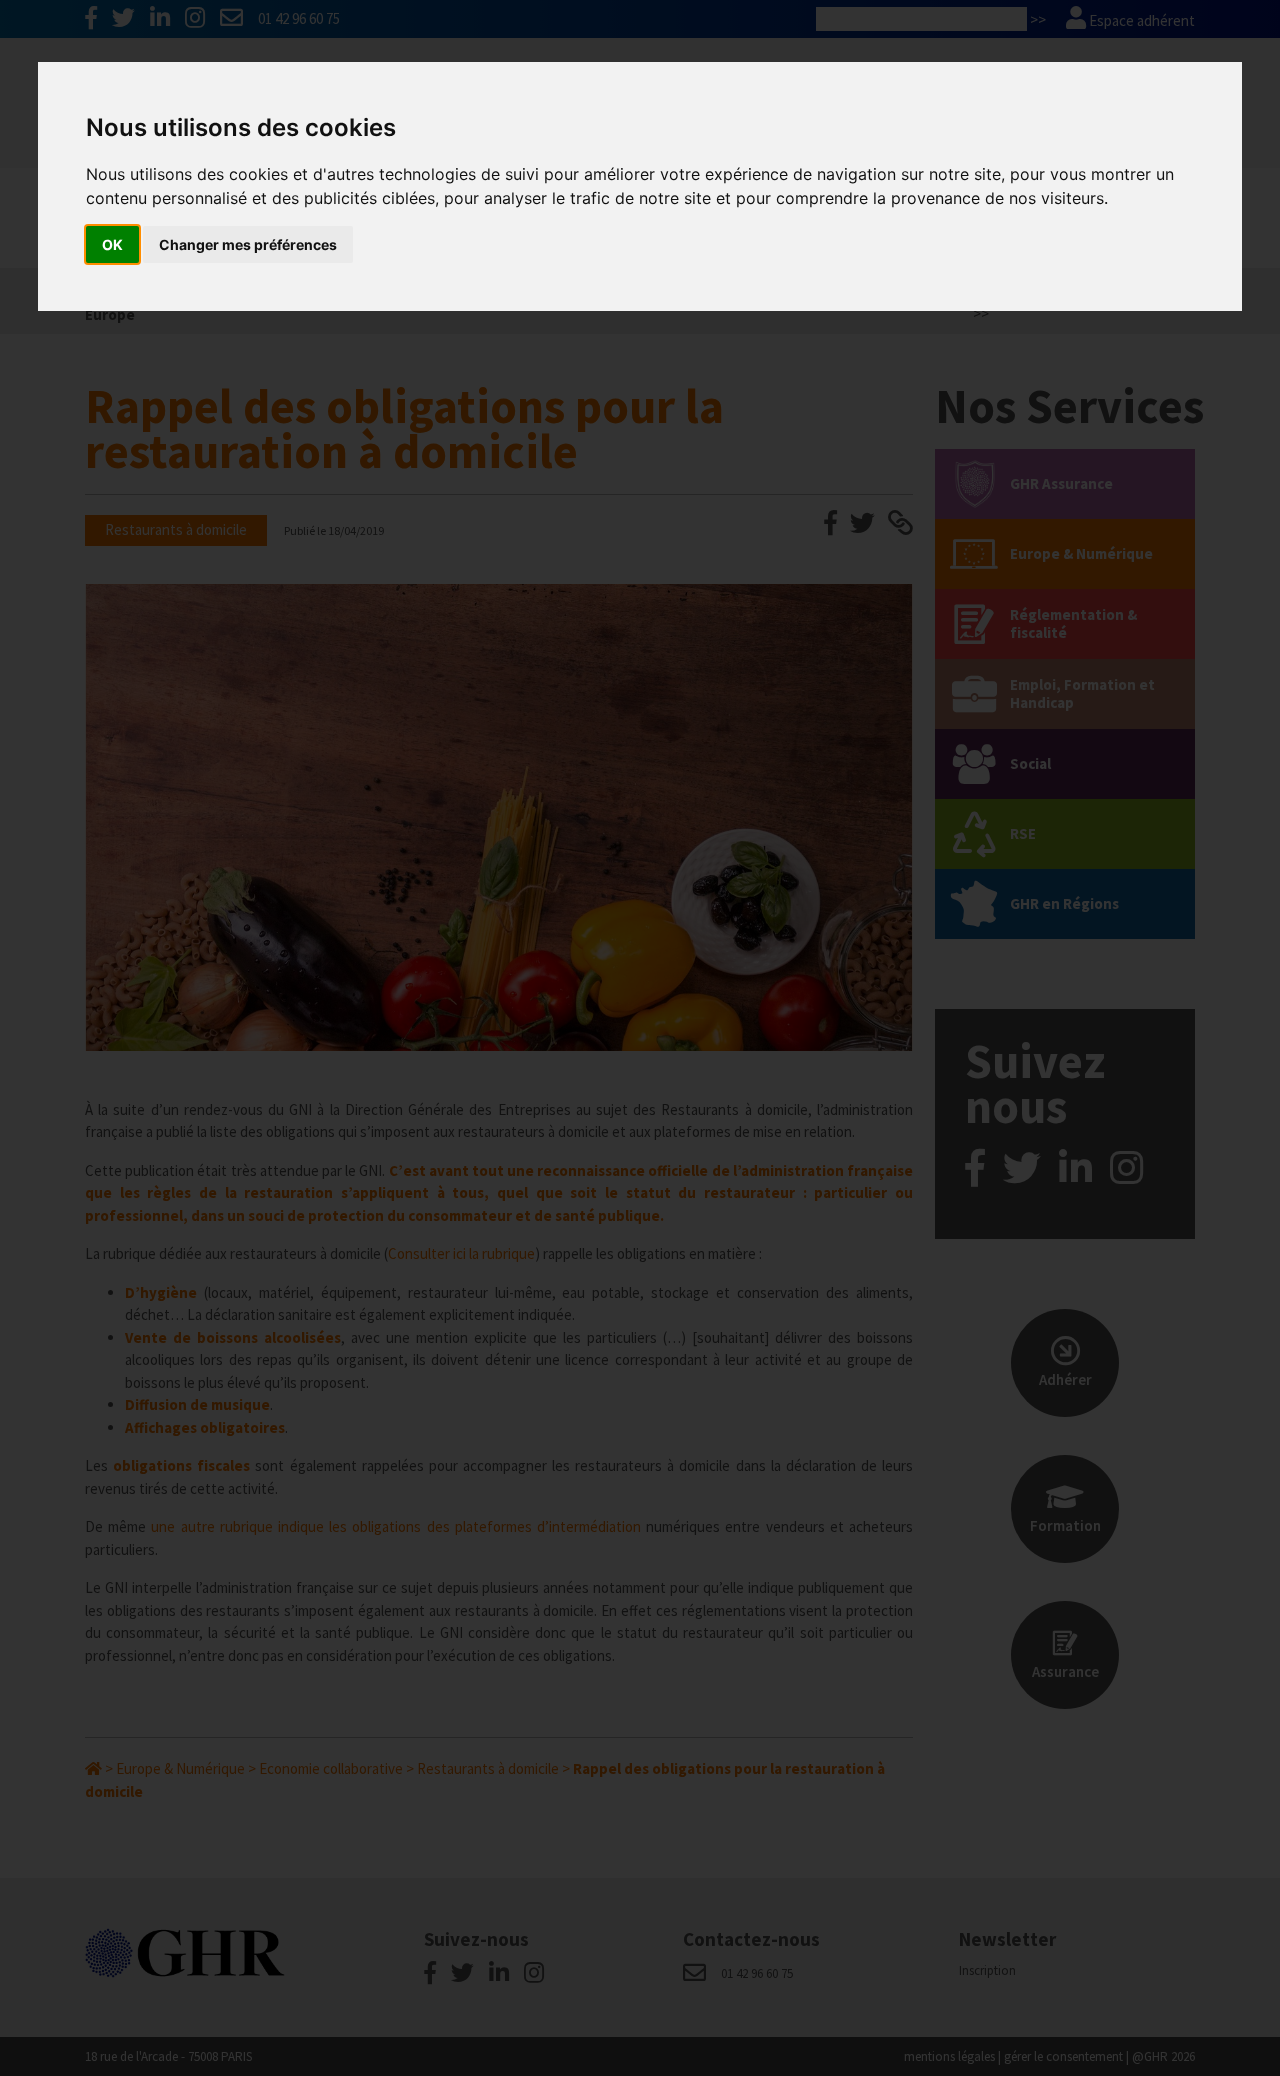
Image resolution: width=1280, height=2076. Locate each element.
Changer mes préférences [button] (248, 244)
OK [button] (112, 244)
